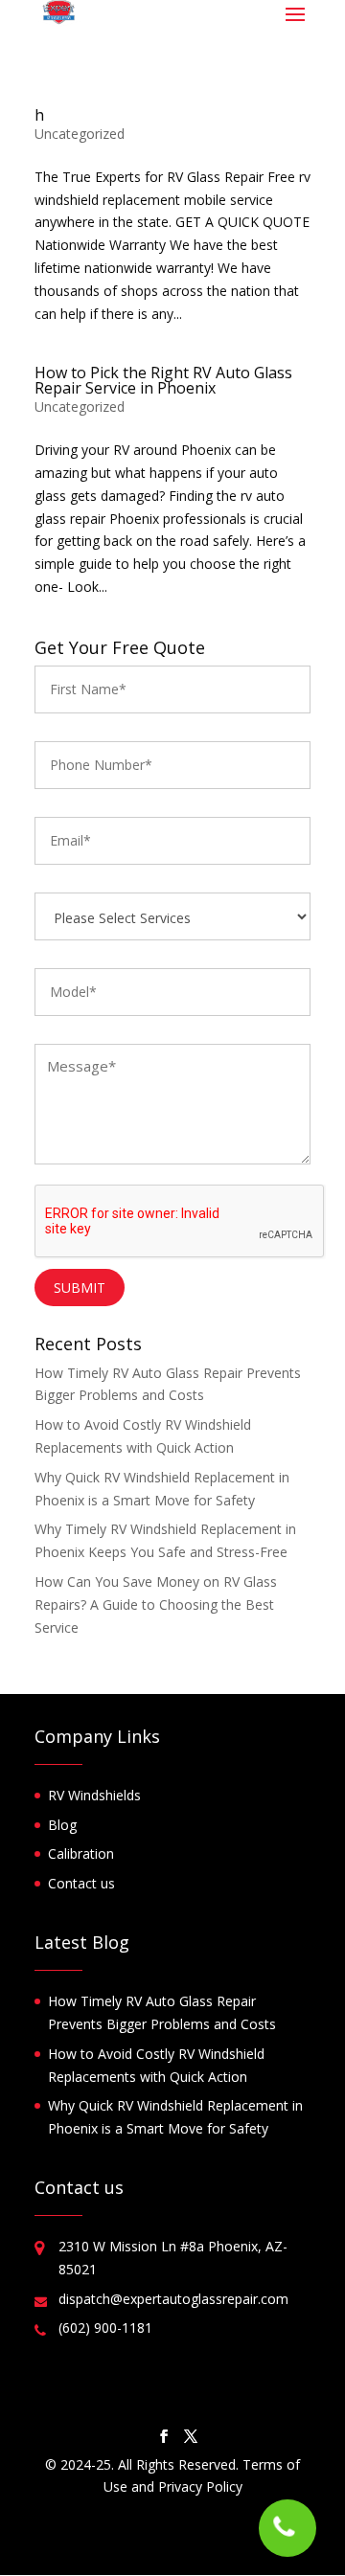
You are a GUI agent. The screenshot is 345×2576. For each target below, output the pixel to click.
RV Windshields (94, 1795)
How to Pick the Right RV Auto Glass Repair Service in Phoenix (163, 380)
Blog (62, 1825)
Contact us (81, 1883)
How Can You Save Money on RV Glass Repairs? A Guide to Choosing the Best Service (156, 1604)
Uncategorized (80, 134)
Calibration (81, 1853)
